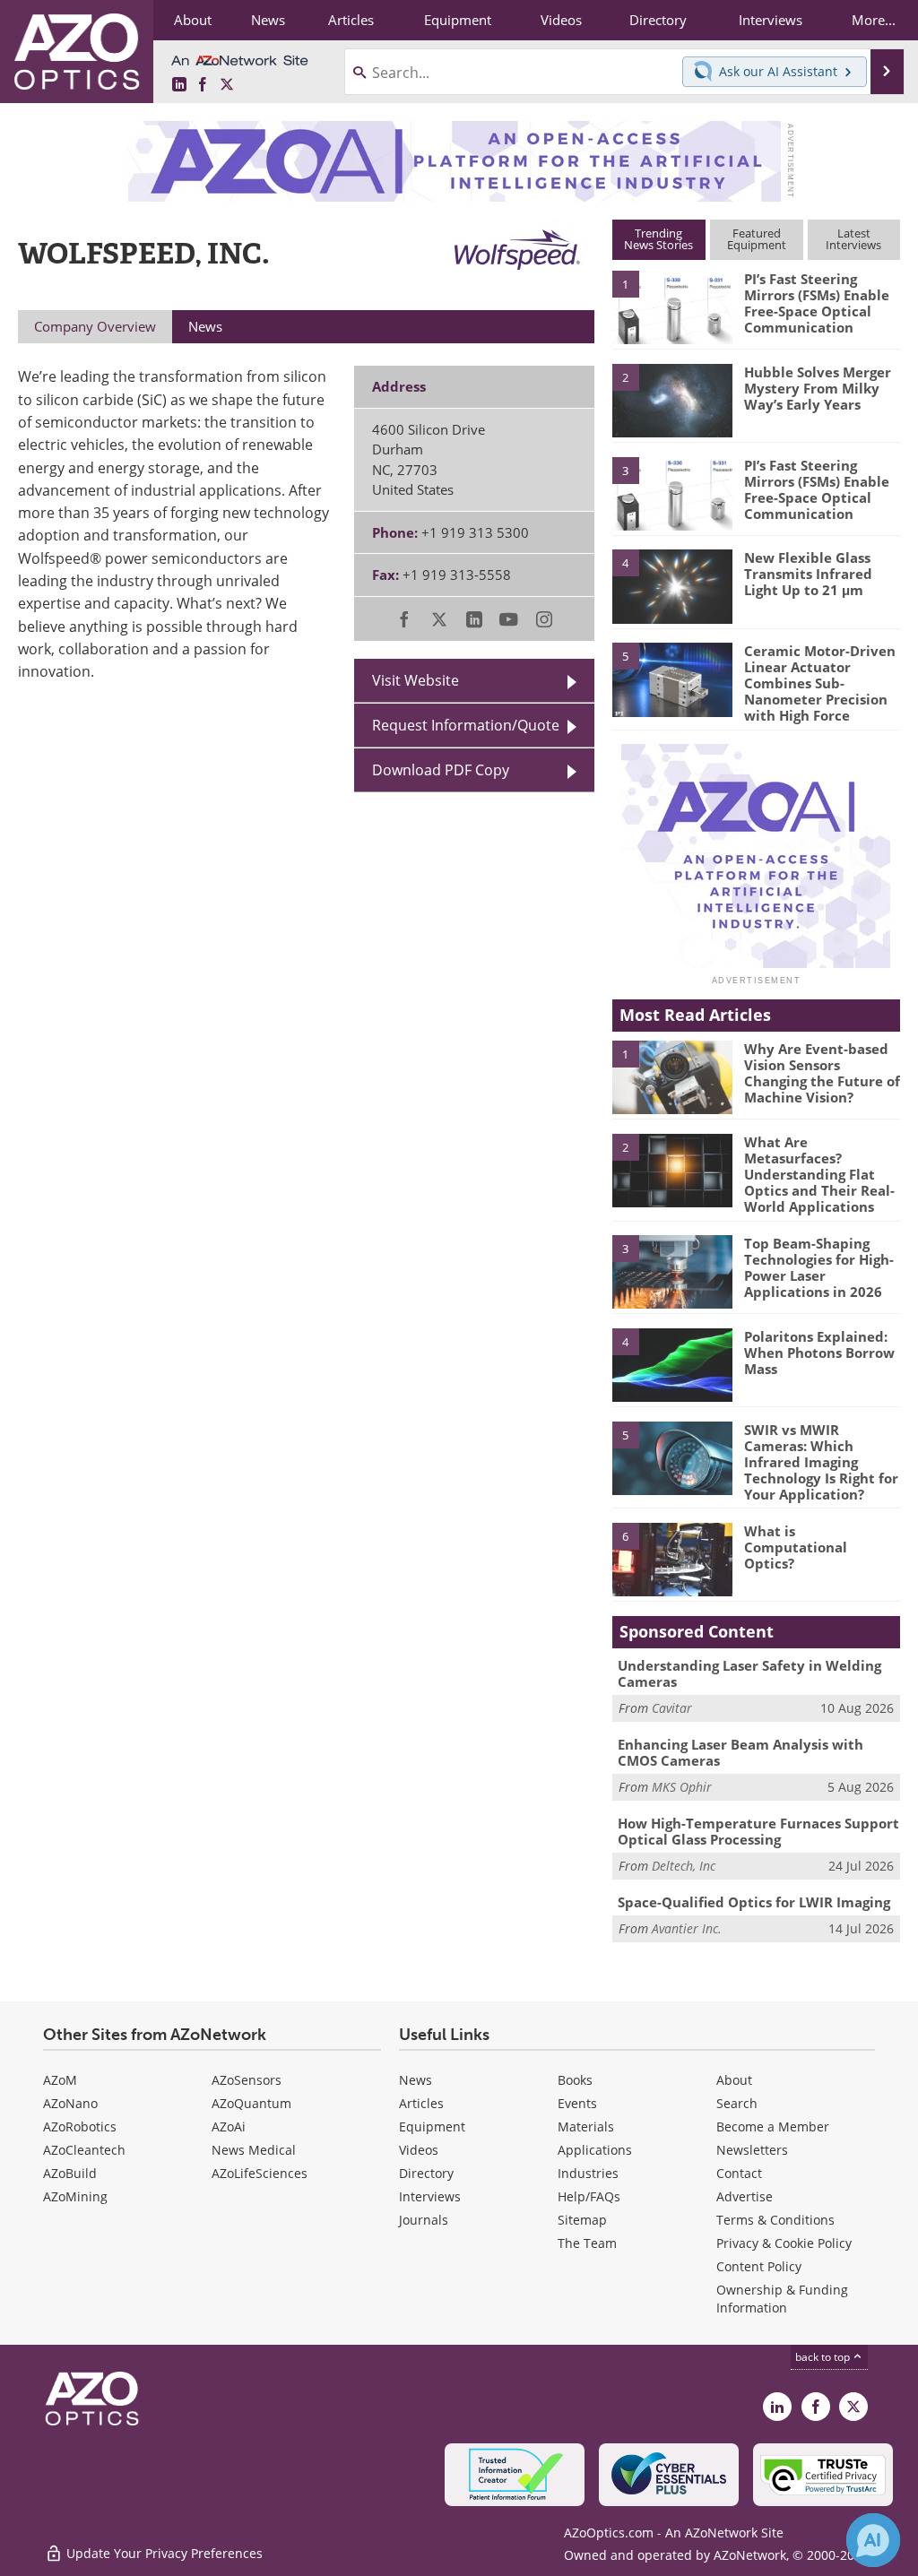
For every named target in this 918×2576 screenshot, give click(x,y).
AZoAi (229, 2126)
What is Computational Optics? (796, 1547)
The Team (587, 2243)
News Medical (254, 2150)
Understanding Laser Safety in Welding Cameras (749, 1673)
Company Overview (95, 326)
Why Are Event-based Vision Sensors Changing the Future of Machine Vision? (822, 1073)
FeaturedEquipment (757, 239)
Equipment (432, 2126)
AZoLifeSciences (260, 2173)
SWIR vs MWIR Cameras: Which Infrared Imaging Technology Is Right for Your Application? (821, 1462)
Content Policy (759, 2266)
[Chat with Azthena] (873, 2540)
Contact (739, 2173)
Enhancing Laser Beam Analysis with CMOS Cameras (740, 1752)
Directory (426, 2173)
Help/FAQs (589, 2196)
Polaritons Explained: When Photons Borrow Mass (819, 1353)
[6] (672, 1558)
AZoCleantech (84, 2150)
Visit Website (416, 680)
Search (737, 2103)
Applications (595, 2150)
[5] (672, 679)
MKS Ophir (682, 1787)
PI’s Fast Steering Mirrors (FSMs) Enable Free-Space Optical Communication (817, 303)
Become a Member (773, 2126)
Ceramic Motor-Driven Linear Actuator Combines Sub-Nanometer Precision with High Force (820, 683)
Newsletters (752, 2150)
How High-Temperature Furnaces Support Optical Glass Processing (758, 1831)
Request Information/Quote (466, 725)
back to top (824, 2357)
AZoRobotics (80, 2126)
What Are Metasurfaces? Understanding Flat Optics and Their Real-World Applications (819, 1174)
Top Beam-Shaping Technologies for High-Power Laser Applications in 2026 (819, 1267)
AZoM (60, 2080)
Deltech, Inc (684, 1866)
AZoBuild (70, 2173)
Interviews (430, 2196)
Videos (419, 2150)
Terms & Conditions (775, 2220)
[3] (672, 492)
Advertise (745, 2196)
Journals (424, 2220)
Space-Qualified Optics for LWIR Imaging (754, 1902)
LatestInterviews (853, 239)
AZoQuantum (251, 2103)
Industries (588, 2173)
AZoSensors (247, 2080)
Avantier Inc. (687, 1928)
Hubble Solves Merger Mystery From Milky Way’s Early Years (818, 388)
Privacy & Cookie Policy (784, 2243)
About (734, 2080)
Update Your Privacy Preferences (163, 2553)
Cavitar (672, 1708)
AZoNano (70, 2103)
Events (577, 2103)
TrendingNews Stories (658, 239)
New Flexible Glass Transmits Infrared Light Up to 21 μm (808, 574)
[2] (672, 399)
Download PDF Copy (441, 770)
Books (575, 2080)
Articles (421, 2103)
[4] (672, 585)
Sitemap (582, 2220)
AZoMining (75, 2196)
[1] (672, 307)
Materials (586, 2126)
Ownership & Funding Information (782, 2299)
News (416, 2080)
